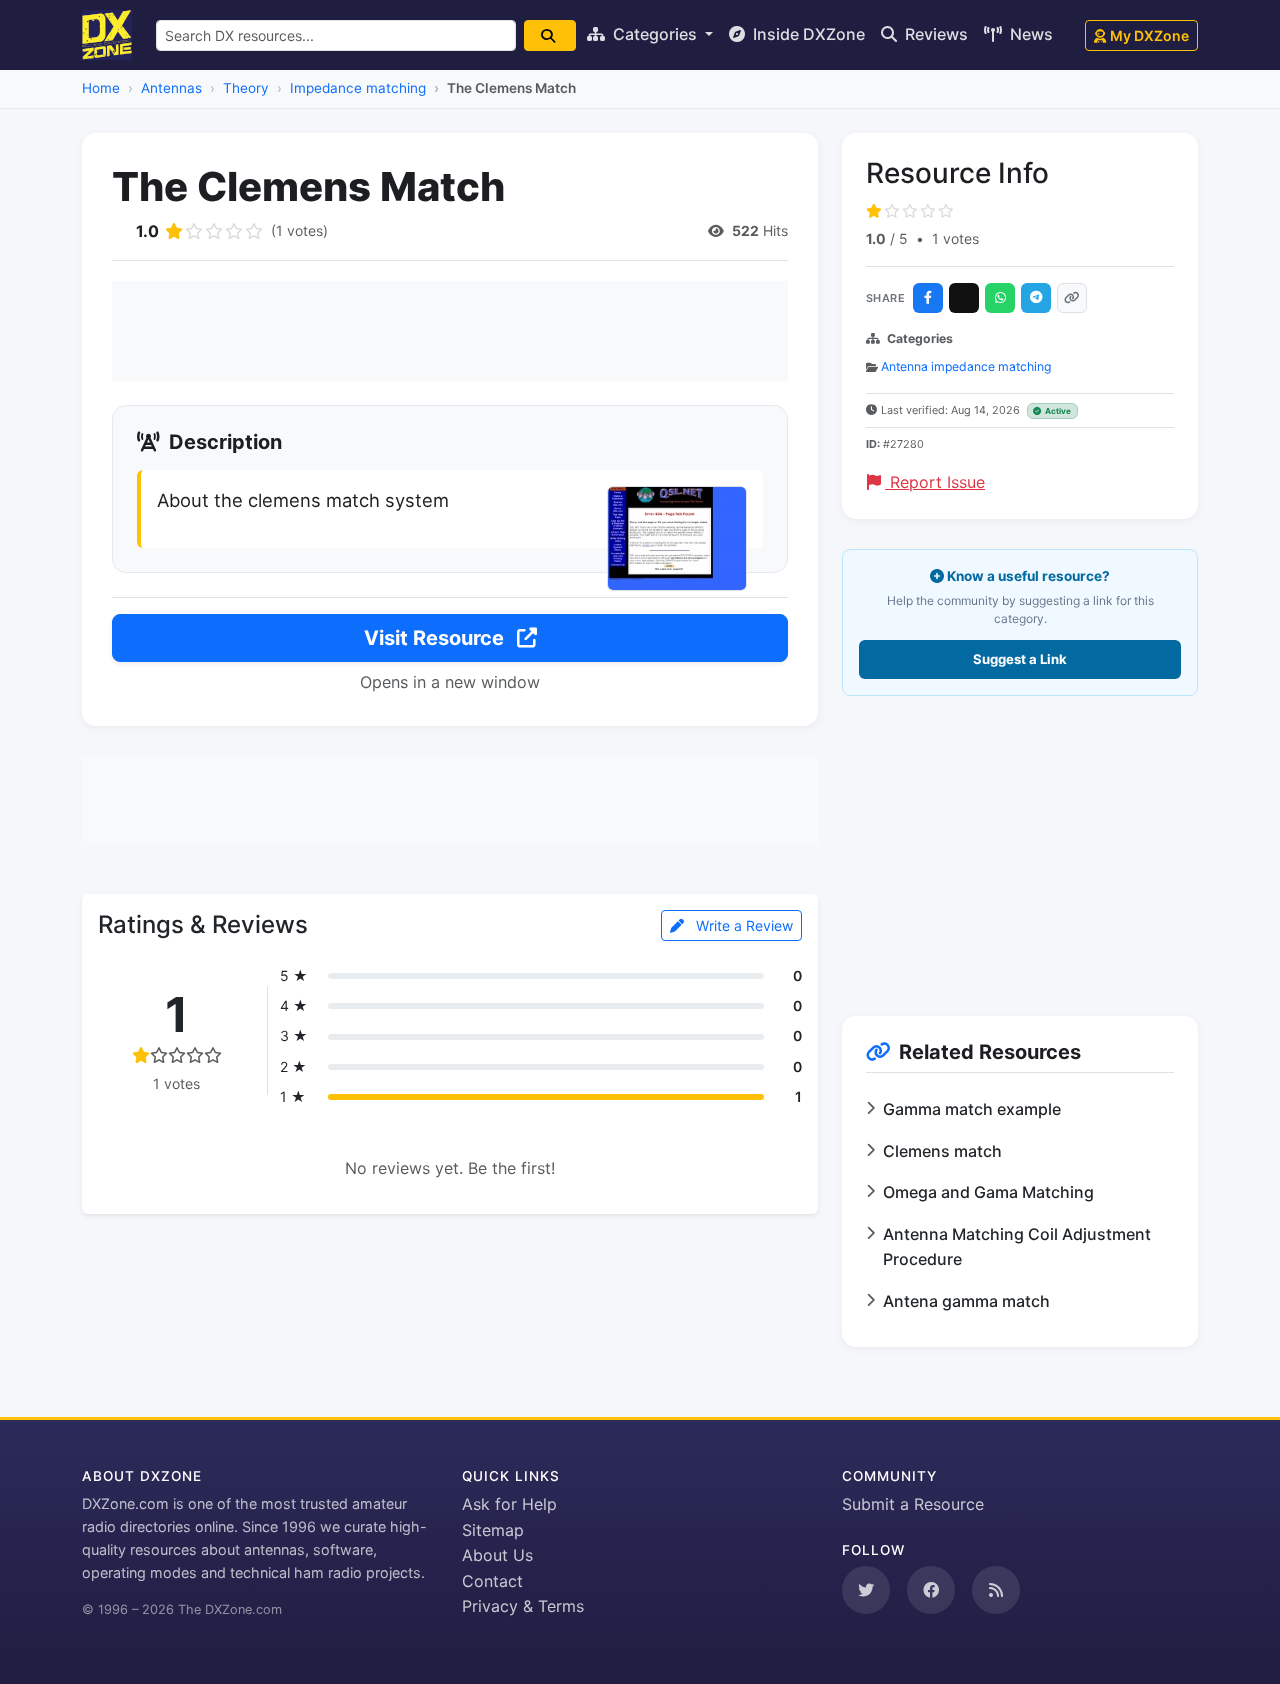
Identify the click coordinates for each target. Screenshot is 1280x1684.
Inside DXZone (807, 34)
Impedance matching (358, 88)
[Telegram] (1036, 298)
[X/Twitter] (964, 298)
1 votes (955, 238)
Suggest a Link (1020, 659)
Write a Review (742, 925)
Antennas (171, 88)
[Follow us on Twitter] (866, 1590)
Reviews (934, 34)
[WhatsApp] (1000, 298)
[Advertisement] (450, 331)
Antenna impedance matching (966, 366)
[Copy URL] (1072, 298)
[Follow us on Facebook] (931, 1590)
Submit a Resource (913, 1504)
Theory (246, 88)
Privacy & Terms (523, 1606)
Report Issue (935, 482)
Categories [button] (655, 34)
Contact (492, 1581)
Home (101, 88)
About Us (497, 1555)
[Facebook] (928, 298)
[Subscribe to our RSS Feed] (996, 1590)
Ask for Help (509, 1504)
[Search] (550, 35)
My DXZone (1149, 35)
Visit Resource (436, 638)
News (1029, 34)
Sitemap (493, 1530)
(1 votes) (299, 230)
